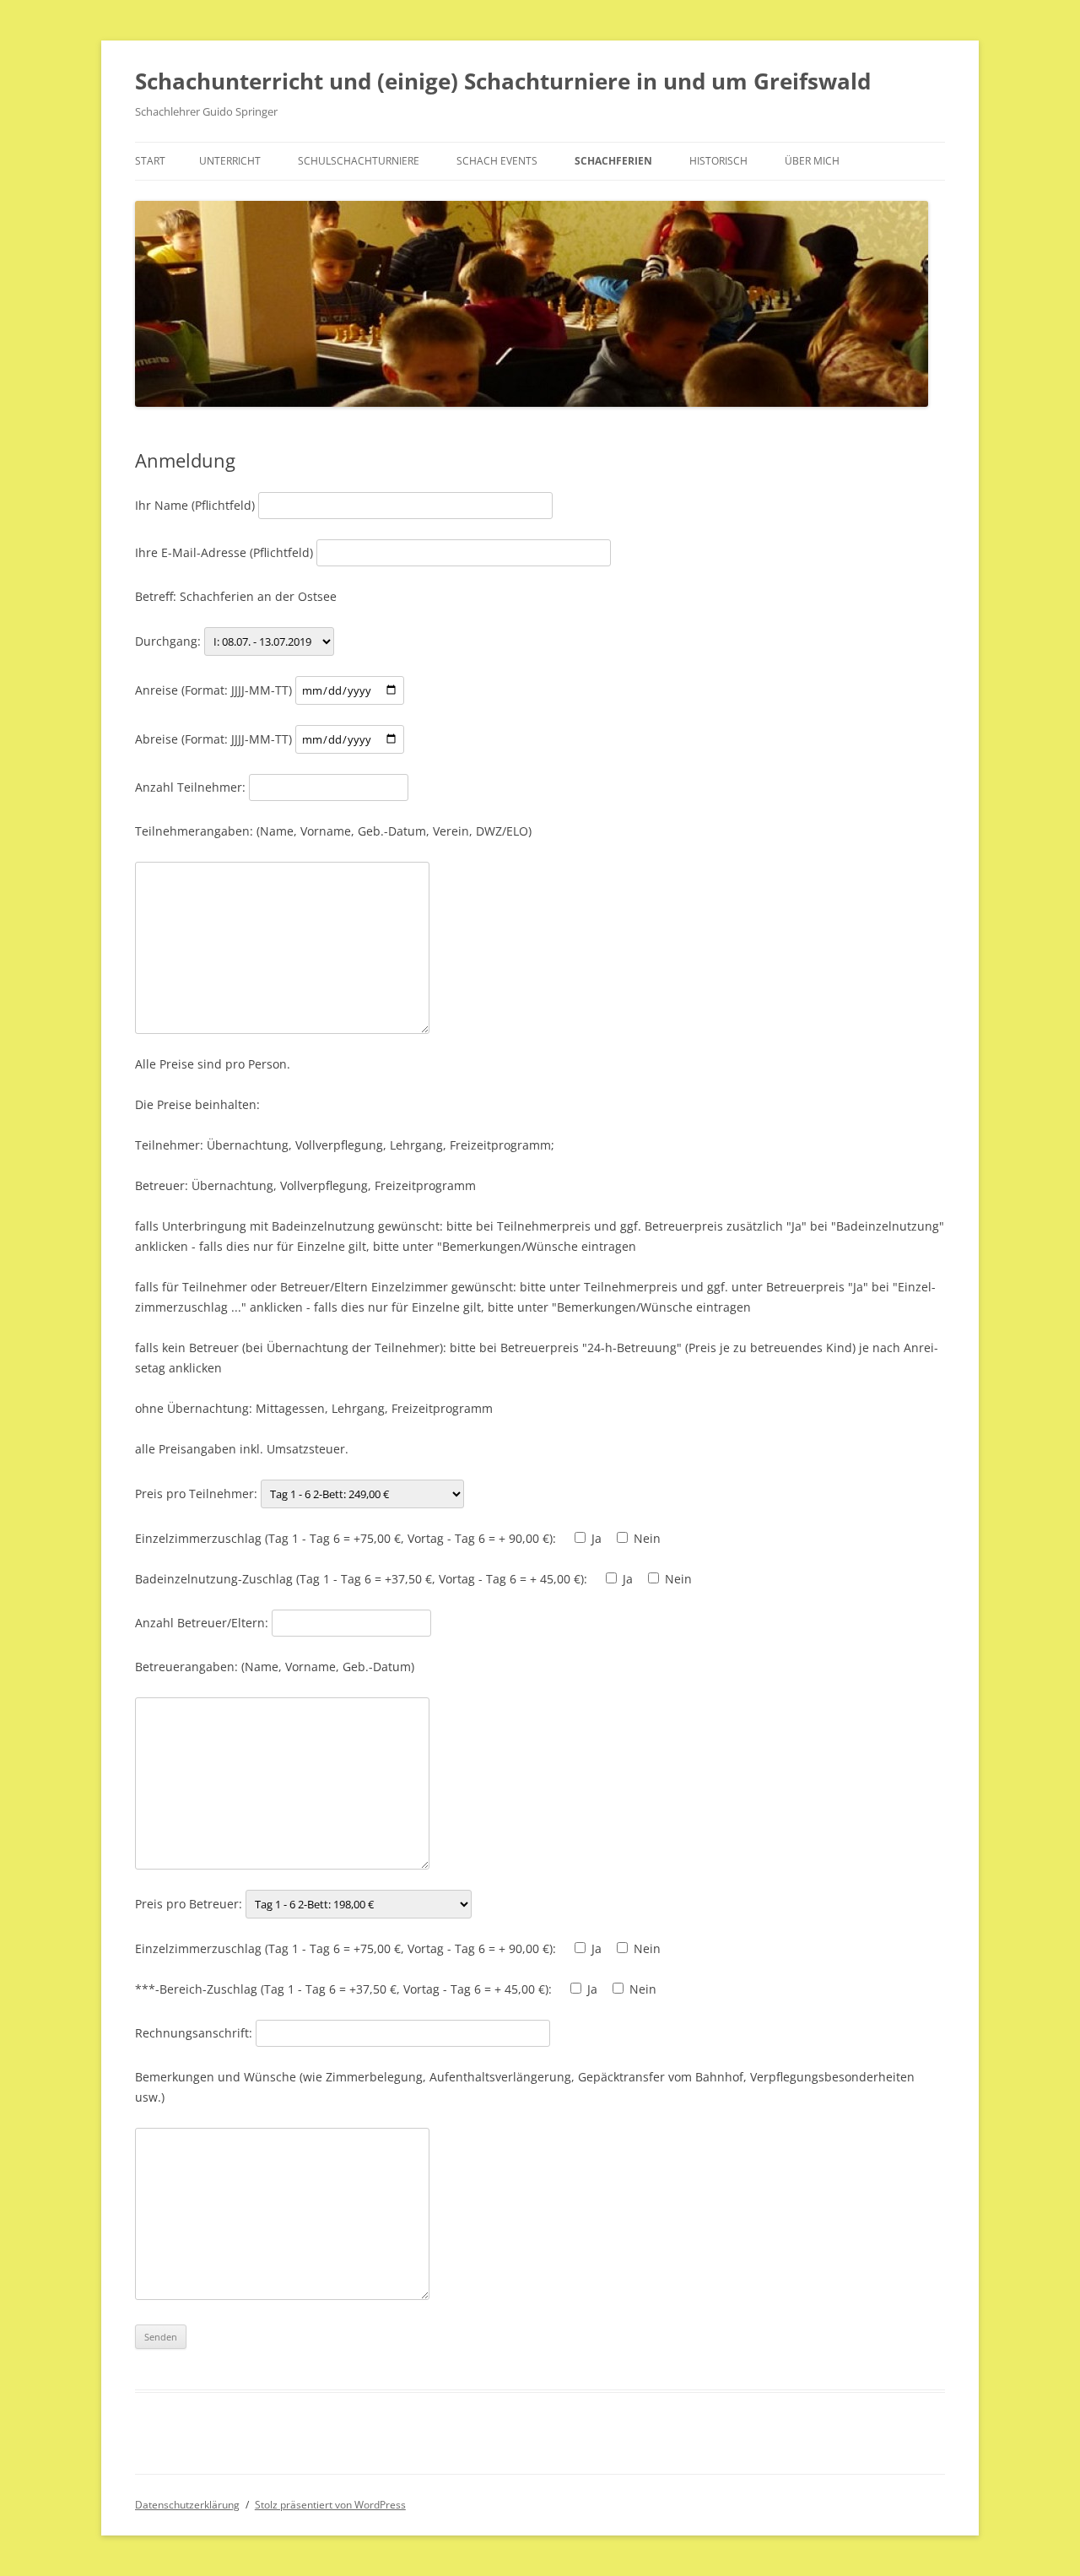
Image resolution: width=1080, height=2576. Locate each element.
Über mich (812, 161)
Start (150, 161)
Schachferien (613, 161)
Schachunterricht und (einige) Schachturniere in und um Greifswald (503, 81)
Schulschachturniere (359, 161)
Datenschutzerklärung (187, 2505)
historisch (718, 161)
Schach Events (497, 161)
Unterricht (230, 161)
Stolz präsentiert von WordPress (330, 2505)
